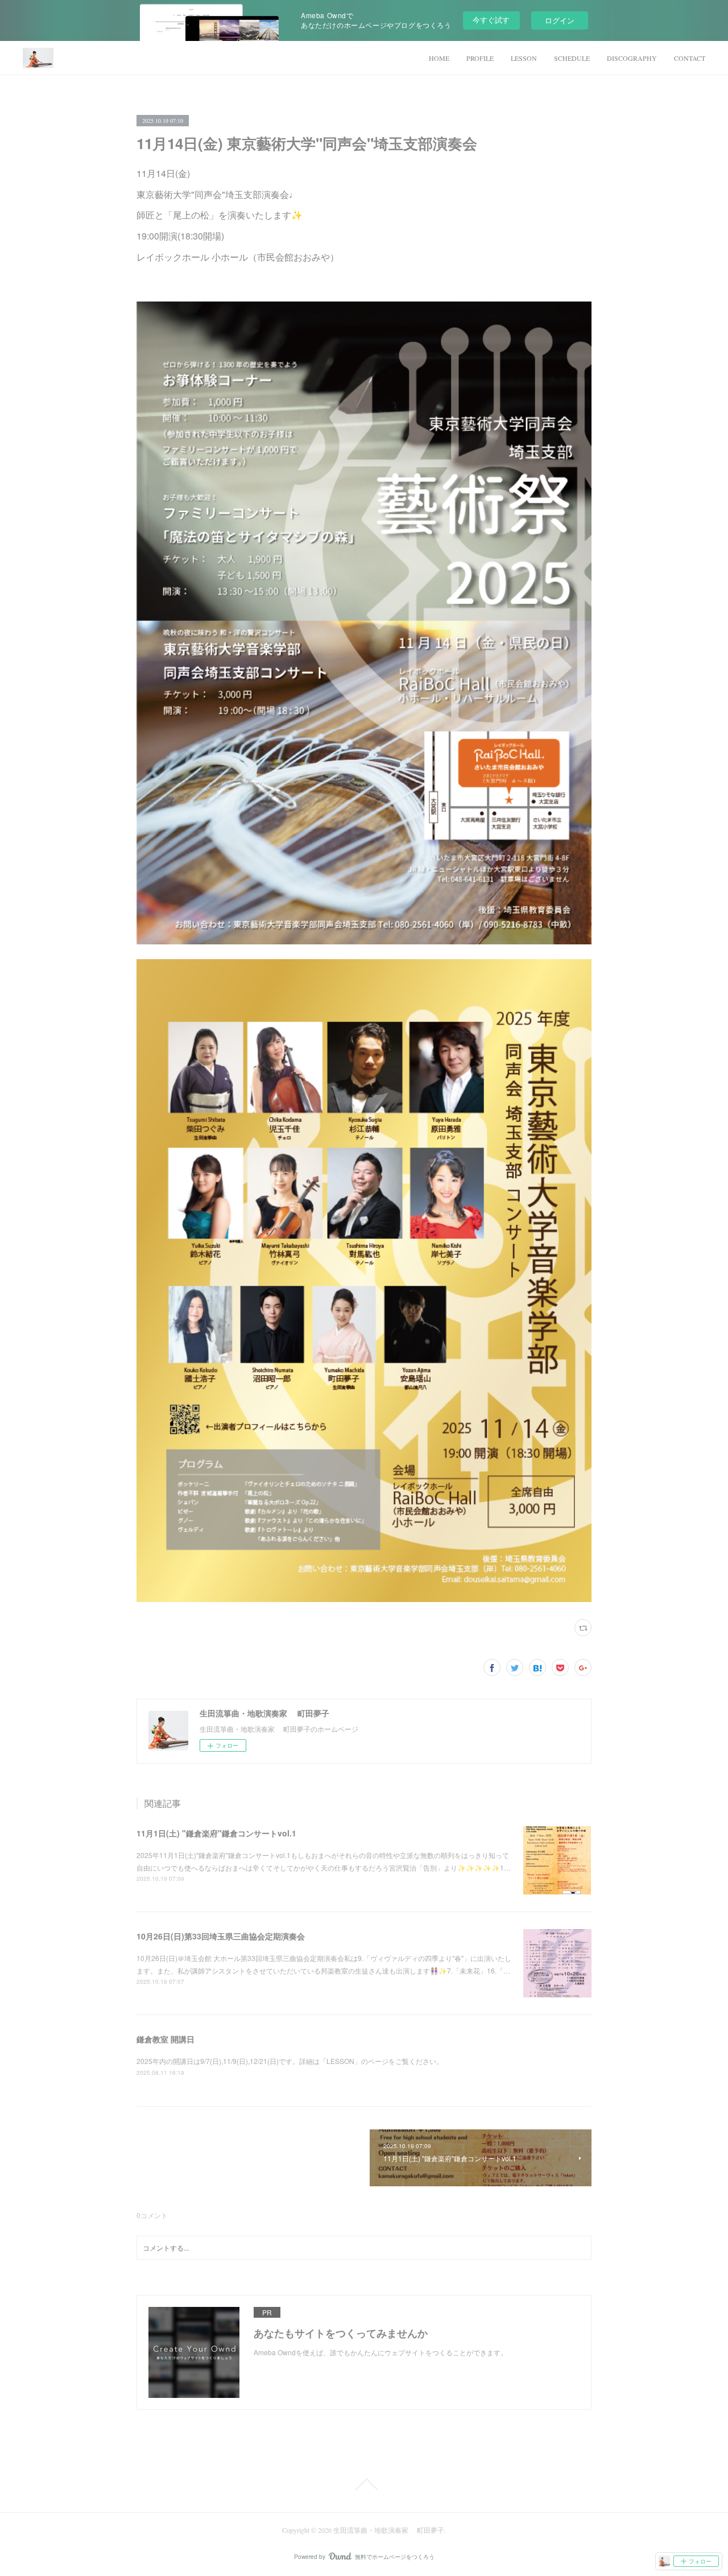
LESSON (524, 58)
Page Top (364, 2484)
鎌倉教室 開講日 (166, 2039)
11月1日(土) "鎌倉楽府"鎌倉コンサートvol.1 (216, 1833)
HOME (439, 58)
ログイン (560, 20)
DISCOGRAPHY (632, 58)
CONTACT (690, 58)
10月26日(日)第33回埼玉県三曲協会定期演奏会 (221, 1936)
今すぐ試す (491, 20)
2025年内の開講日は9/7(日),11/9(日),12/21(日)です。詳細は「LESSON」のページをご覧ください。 (290, 2061)
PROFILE (480, 58)
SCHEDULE (572, 58)
